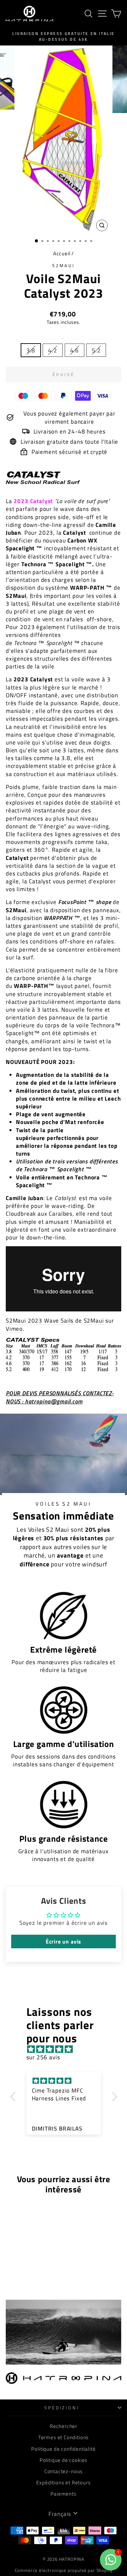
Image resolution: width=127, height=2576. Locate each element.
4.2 (52, 350)
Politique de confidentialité (63, 2449)
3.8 (31, 350)
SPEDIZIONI (62, 2408)
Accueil (62, 253)
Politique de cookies (64, 2460)
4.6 (75, 350)
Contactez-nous (64, 2471)
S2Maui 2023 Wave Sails (40, 1321)
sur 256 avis (43, 2057)
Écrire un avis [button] (64, 1942)
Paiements (63, 2494)
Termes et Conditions (64, 2437)
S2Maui (64, 265)
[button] (14, 2097)
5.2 (96, 350)
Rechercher (63, 2426)
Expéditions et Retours (63, 2482)
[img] (67, 2049)
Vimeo (14, 1329)
